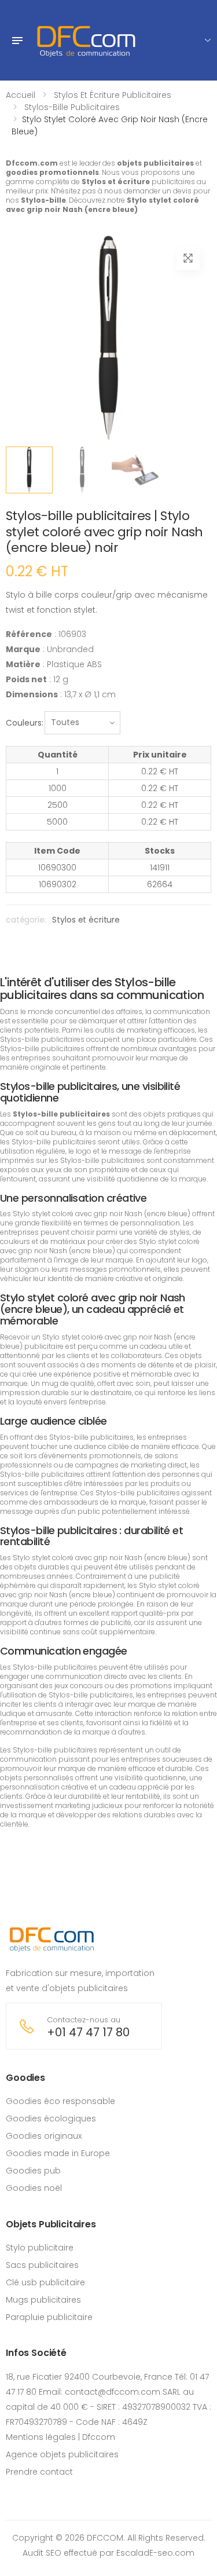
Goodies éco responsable (60, 2101)
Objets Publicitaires (51, 2224)
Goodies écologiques (51, 2118)
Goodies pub (33, 2171)
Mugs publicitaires (43, 2300)
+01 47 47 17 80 (88, 2032)
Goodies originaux (44, 2136)
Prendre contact (39, 2472)
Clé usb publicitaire (45, 2282)
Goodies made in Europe (58, 2153)
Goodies (25, 2078)
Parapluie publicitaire (49, 2317)
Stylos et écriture (86, 920)
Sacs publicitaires (42, 2265)
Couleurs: (25, 723)
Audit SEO (42, 2553)
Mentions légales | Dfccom (60, 2437)
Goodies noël (34, 2188)
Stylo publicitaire (40, 2248)
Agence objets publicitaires (62, 2454)
